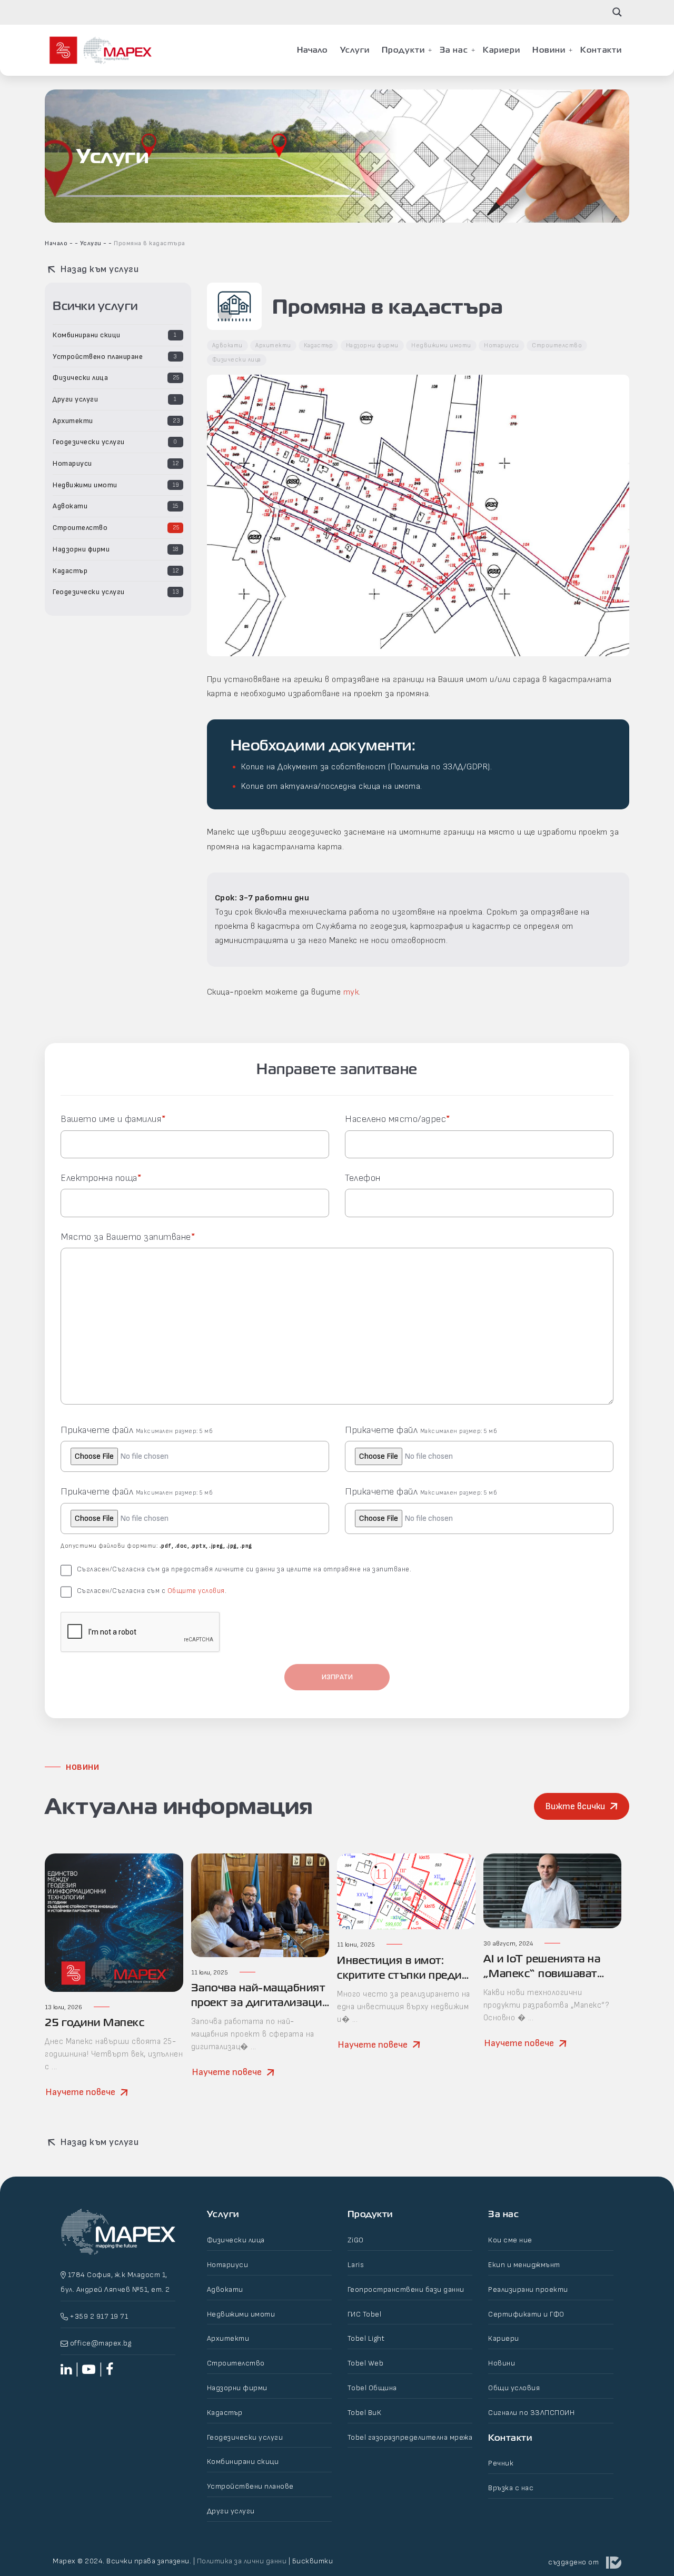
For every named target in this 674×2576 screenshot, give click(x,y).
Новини (549, 50)
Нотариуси (72, 463)
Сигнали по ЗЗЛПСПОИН (531, 2413)
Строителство (80, 528)
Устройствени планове (250, 2486)
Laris (356, 2265)
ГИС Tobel (365, 2314)
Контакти (601, 50)
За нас (454, 50)
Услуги (355, 50)
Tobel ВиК (365, 2413)
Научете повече (80, 2092)
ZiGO (356, 2240)
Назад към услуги (98, 269)
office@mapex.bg (101, 2343)
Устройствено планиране (98, 357)
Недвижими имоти (85, 485)
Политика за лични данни (242, 2561)
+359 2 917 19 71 (98, 2316)
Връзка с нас (511, 2488)
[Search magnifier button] (617, 12)
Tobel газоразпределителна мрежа (410, 2437)
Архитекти (73, 421)
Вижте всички (575, 1806)
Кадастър (70, 571)
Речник (501, 2463)
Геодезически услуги (89, 442)
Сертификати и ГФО (526, 2314)
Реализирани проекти (528, 2289)
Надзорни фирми (81, 549)
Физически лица (80, 378)
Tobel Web (366, 2363)
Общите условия (196, 1591)
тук (351, 992)
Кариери (502, 50)
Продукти (403, 50)
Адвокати (70, 506)
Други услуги (75, 399)
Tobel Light (366, 2338)
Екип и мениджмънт (524, 2265)
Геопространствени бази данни (406, 2289)
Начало (313, 50)
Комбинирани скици (87, 335)
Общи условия (514, 2388)
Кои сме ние (510, 2240)
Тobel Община (372, 2388)
